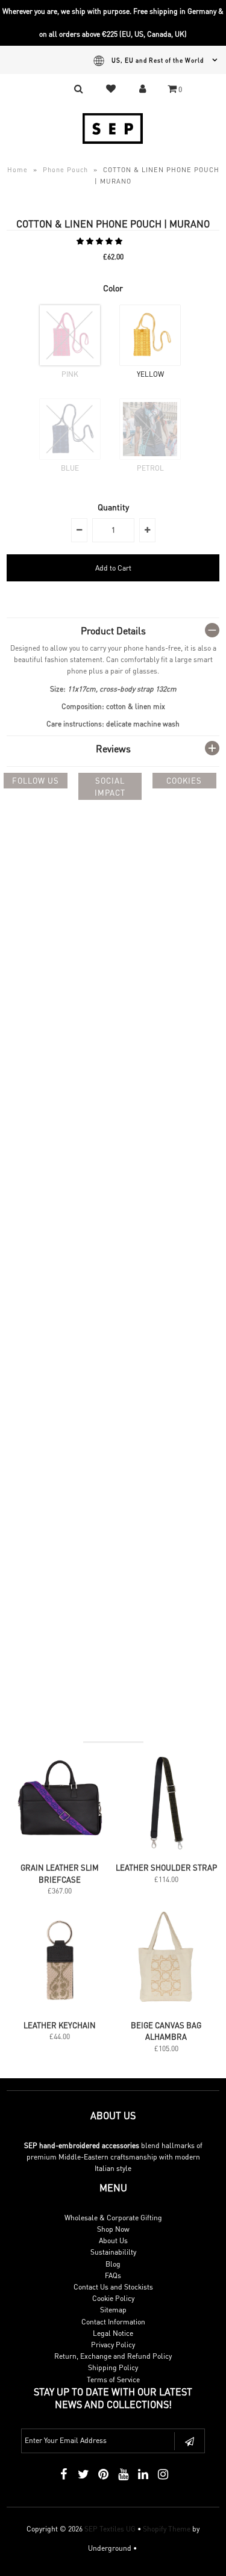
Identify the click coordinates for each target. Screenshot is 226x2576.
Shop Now (113, 2229)
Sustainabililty (113, 2252)
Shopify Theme (167, 2529)
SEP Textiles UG (110, 2529)
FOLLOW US (36, 780)
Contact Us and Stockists (113, 2287)
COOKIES (184, 780)
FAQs (113, 2275)
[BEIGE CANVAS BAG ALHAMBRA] (166, 2008)
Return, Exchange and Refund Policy (113, 2356)
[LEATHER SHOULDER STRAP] (166, 1850)
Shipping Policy (113, 2367)
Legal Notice (113, 2333)
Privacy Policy (113, 2345)
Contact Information (113, 2322)
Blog (113, 2264)
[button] (100, 241)
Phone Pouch (65, 170)
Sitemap (113, 2310)
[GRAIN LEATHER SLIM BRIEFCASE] (60, 1850)
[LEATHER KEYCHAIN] (60, 2008)
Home (17, 170)
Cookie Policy (113, 2298)
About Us (113, 2240)
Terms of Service (113, 2379)
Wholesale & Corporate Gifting (113, 2218)
